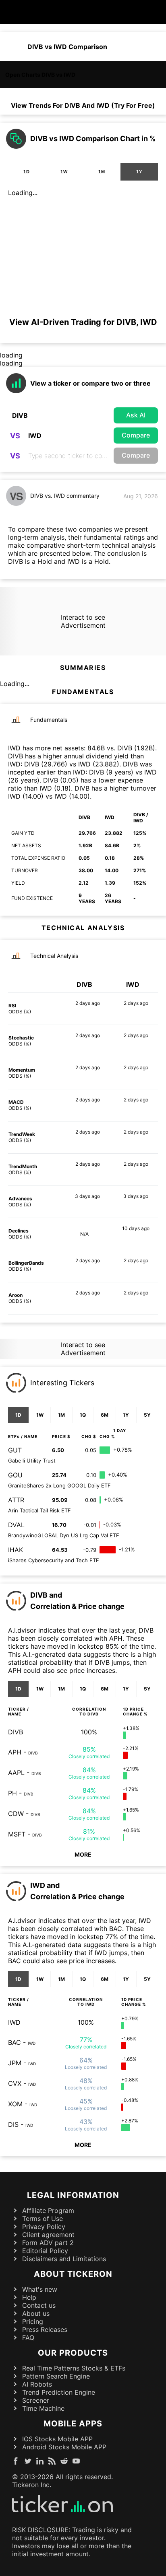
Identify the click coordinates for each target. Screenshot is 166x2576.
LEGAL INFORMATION (73, 2195)
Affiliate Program (48, 2210)
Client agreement (48, 2235)
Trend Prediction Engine (59, 2392)
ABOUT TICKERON (73, 2274)
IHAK (16, 1550)
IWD (14, 2022)
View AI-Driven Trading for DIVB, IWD (83, 322)
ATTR (16, 1500)
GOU (15, 1475)
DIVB (16, 1732)
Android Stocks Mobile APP (64, 2447)
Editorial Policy (45, 2251)
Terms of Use (43, 2219)
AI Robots (37, 2384)
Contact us (39, 2305)
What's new (40, 2289)
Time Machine (43, 2408)
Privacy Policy (44, 2227)
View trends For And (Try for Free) (83, 105)
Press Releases (45, 2329)
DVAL (16, 1525)
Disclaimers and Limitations (64, 2259)
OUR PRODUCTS (73, 2353)
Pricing (33, 2321)
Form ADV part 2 (48, 2243)
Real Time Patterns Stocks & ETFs (74, 2368)
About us (36, 2313)
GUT (15, 1450)
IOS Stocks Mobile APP (57, 2439)
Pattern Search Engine (56, 2376)
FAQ (28, 2338)
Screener (36, 2400)
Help (29, 2297)
